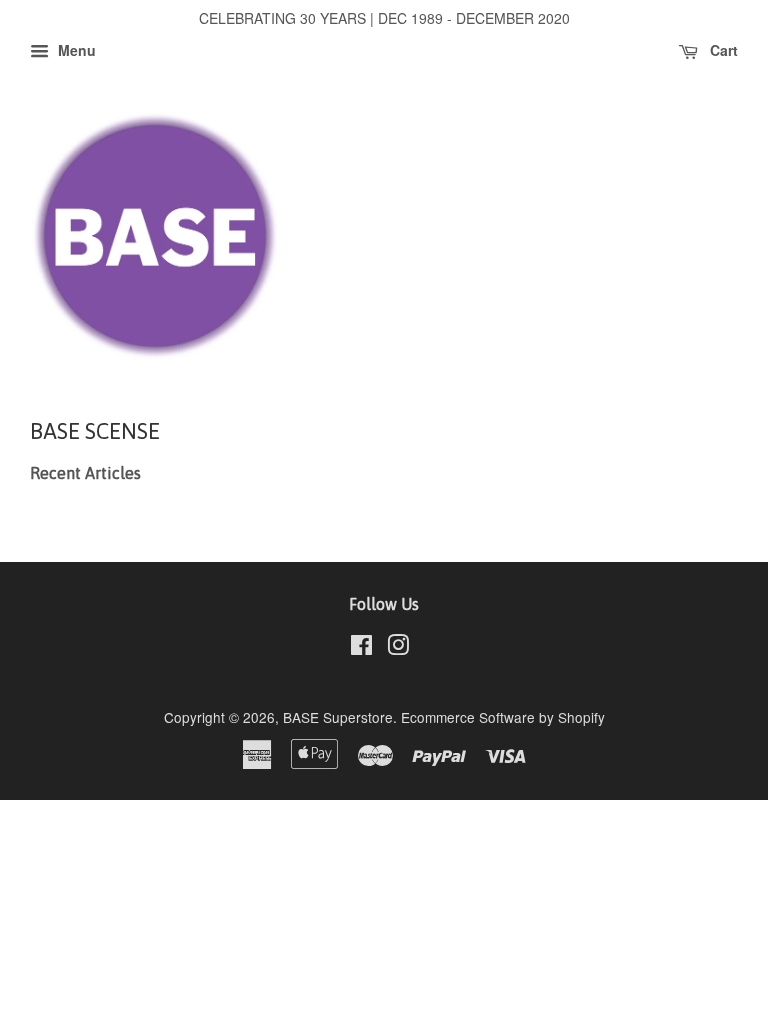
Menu (75, 50)
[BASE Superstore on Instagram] (398, 648)
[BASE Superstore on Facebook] (361, 648)
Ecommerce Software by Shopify (503, 717)
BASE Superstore (338, 717)
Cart (722, 50)
